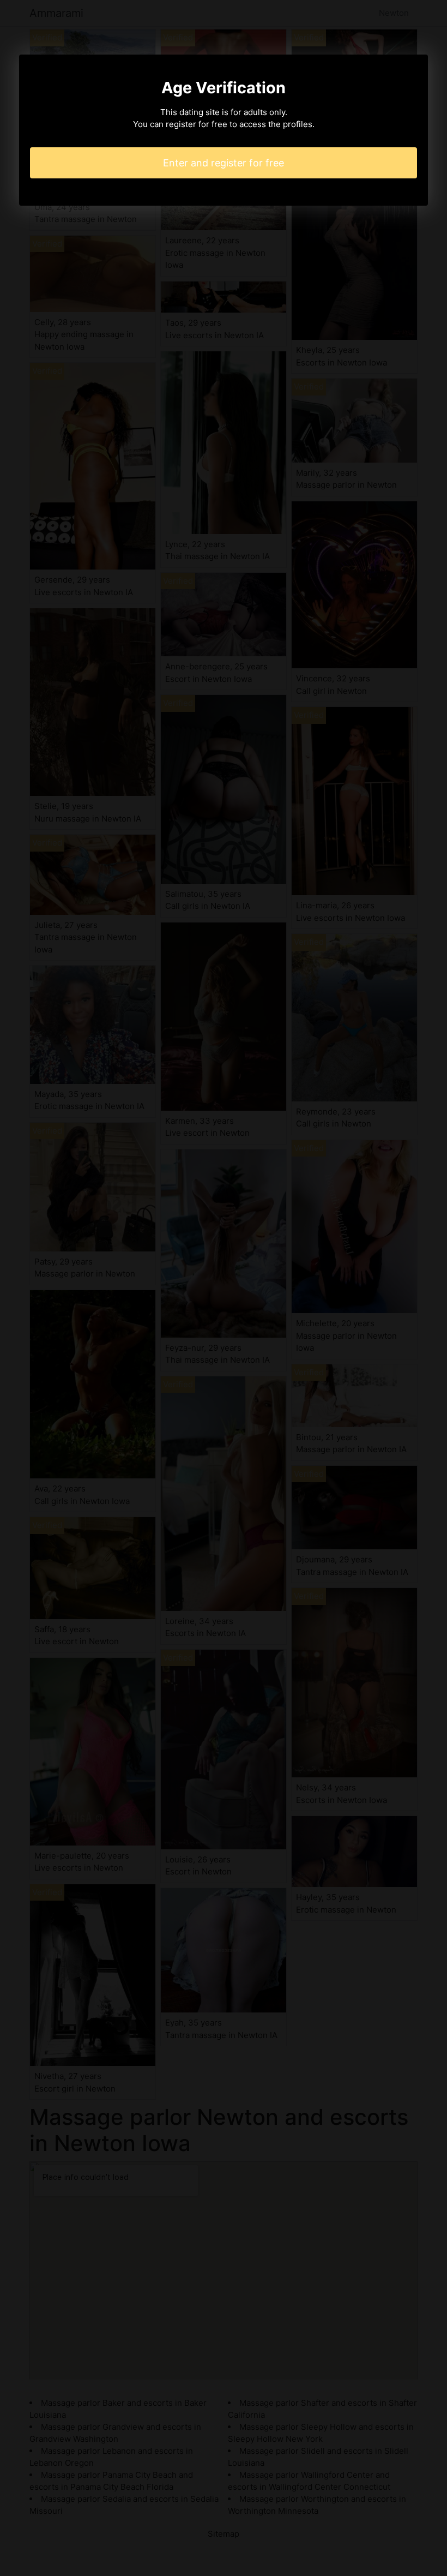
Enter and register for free (224, 163)
